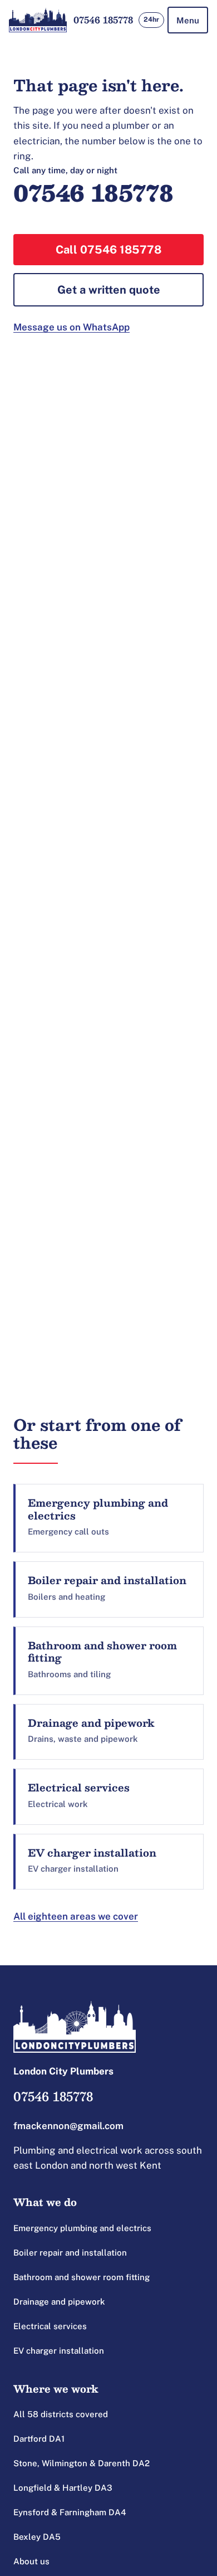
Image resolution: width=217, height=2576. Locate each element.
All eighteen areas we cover (76, 1916)
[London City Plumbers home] (38, 20)
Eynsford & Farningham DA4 (70, 2512)
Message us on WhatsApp (71, 327)
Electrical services (50, 2326)
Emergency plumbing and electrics (82, 2228)
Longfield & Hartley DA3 (63, 2488)
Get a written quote (109, 290)
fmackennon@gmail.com (68, 2126)
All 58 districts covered (61, 2414)
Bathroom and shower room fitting (82, 2277)
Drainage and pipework (59, 2302)
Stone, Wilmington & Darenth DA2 (82, 2463)
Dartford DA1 (39, 2439)
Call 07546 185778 (108, 250)
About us (31, 2561)
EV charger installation (59, 2351)
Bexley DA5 (37, 2537)
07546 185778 (103, 20)
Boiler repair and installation (70, 2253)
